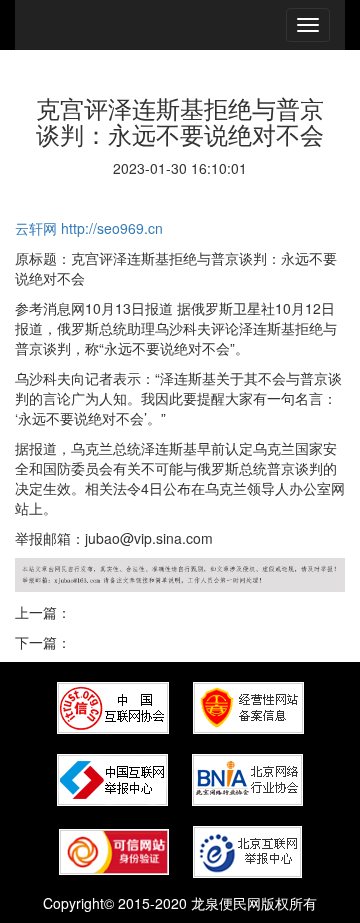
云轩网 (36, 228)
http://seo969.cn (112, 228)
